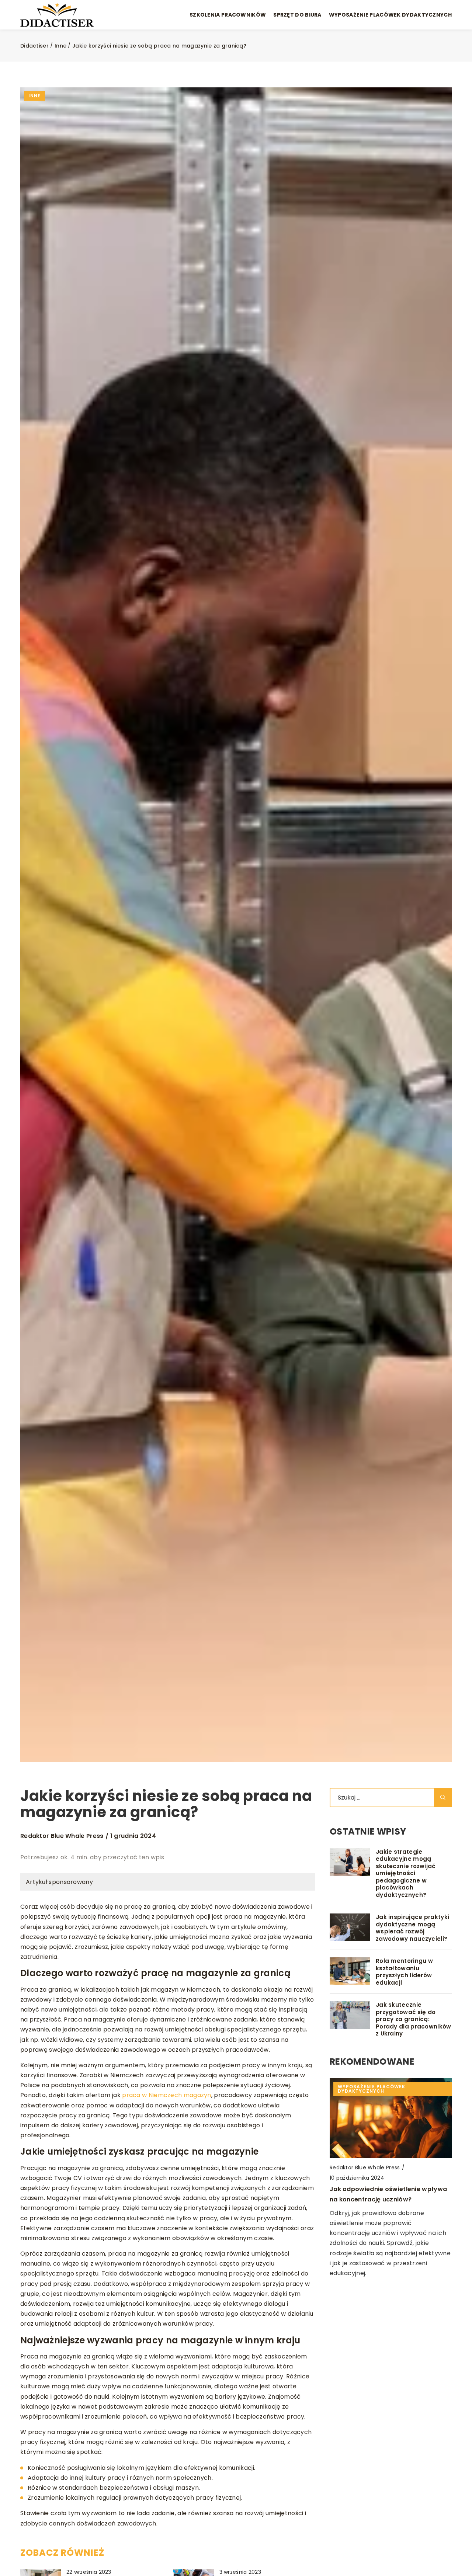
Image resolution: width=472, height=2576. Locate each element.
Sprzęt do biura (297, 15)
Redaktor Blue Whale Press (62, 1836)
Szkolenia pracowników (228, 15)
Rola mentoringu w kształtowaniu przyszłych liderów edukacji (404, 1972)
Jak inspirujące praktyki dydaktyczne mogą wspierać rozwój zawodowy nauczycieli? (412, 1928)
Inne (34, 96)
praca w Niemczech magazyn (167, 2095)
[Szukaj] (443, 1798)
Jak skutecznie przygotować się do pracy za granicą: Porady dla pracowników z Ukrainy (414, 2019)
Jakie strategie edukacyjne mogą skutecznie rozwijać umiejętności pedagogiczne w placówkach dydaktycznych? (406, 1873)
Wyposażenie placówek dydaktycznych (390, 15)
